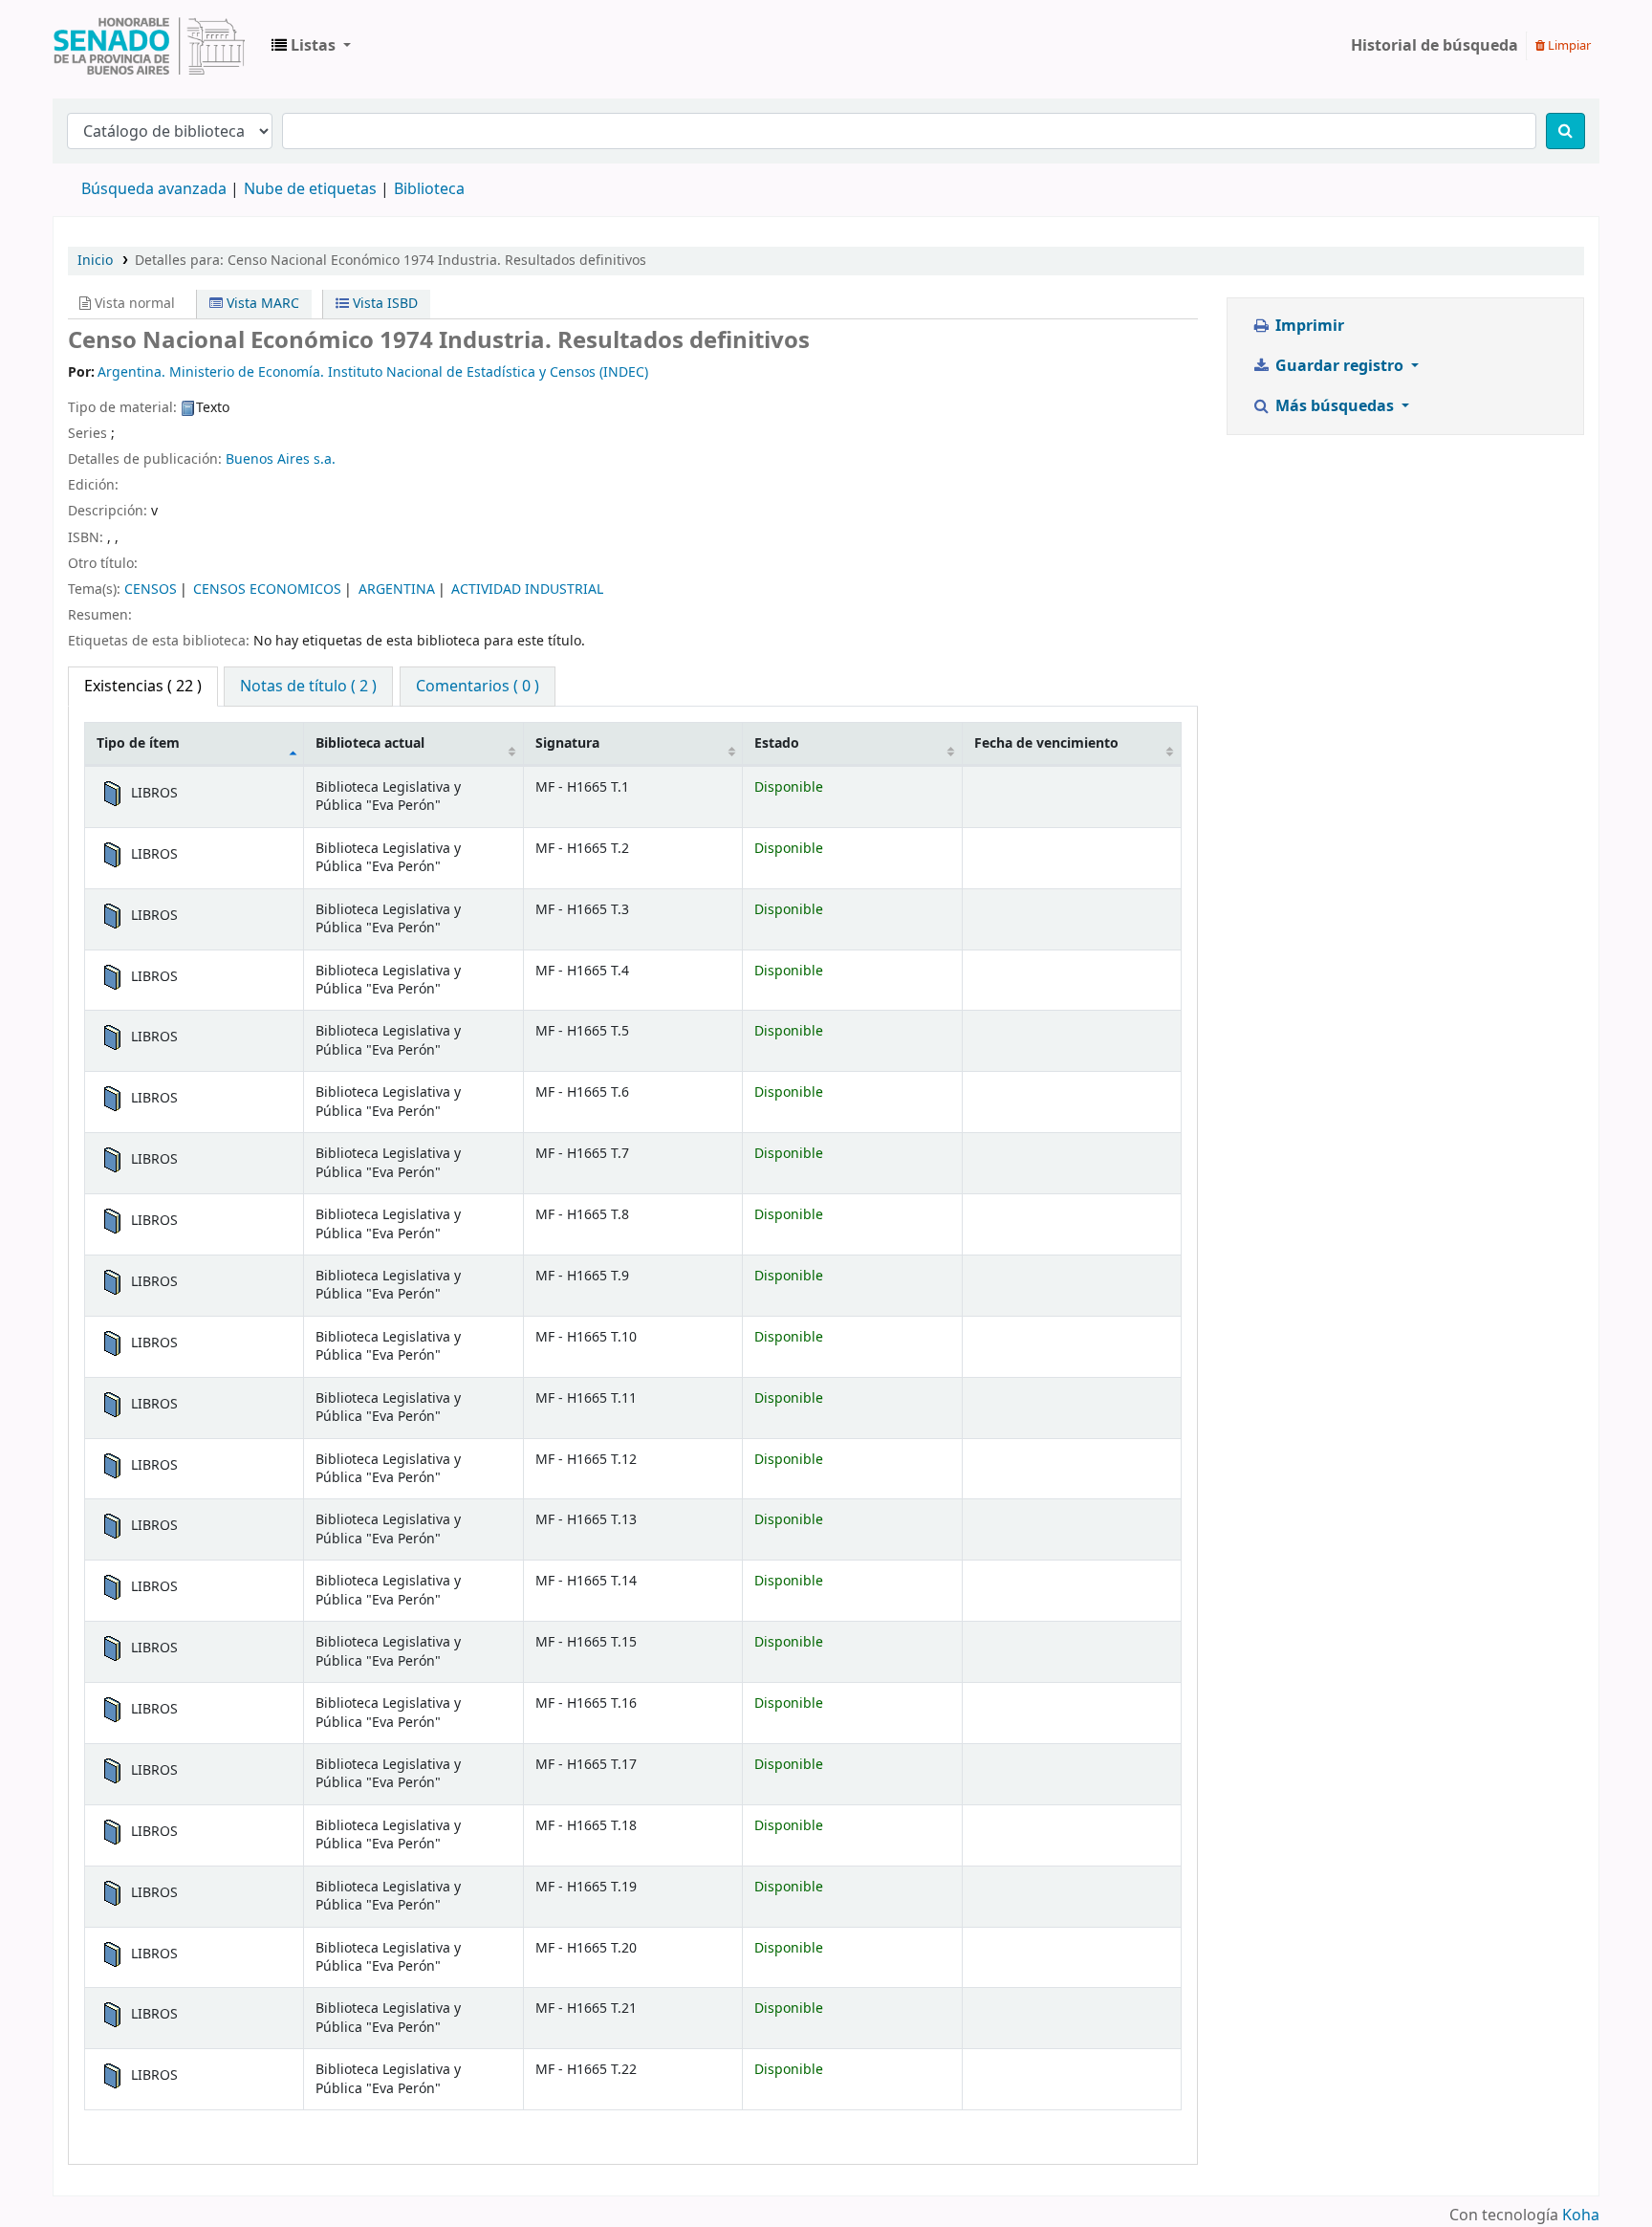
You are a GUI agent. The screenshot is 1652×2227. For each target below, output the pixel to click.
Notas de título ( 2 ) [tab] (308, 687)
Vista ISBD (383, 304)
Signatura (567, 743)
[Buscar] (1565, 131)
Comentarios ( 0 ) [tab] (478, 687)
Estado (777, 743)
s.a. (325, 459)
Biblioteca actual (370, 743)
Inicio (95, 261)
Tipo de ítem (138, 743)
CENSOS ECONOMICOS (267, 589)
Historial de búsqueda (1435, 46)
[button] (311, 46)
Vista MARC (261, 304)
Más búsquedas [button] (1335, 406)
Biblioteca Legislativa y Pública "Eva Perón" (149, 46)
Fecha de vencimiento (1046, 743)
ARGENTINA (397, 589)
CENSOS (151, 589)
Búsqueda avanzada (154, 189)
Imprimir (1308, 326)
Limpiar (1568, 45)
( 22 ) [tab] (143, 687)
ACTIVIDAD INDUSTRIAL (527, 589)
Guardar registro (1339, 366)
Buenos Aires (268, 459)
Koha (1581, 2216)
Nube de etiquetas (310, 189)
